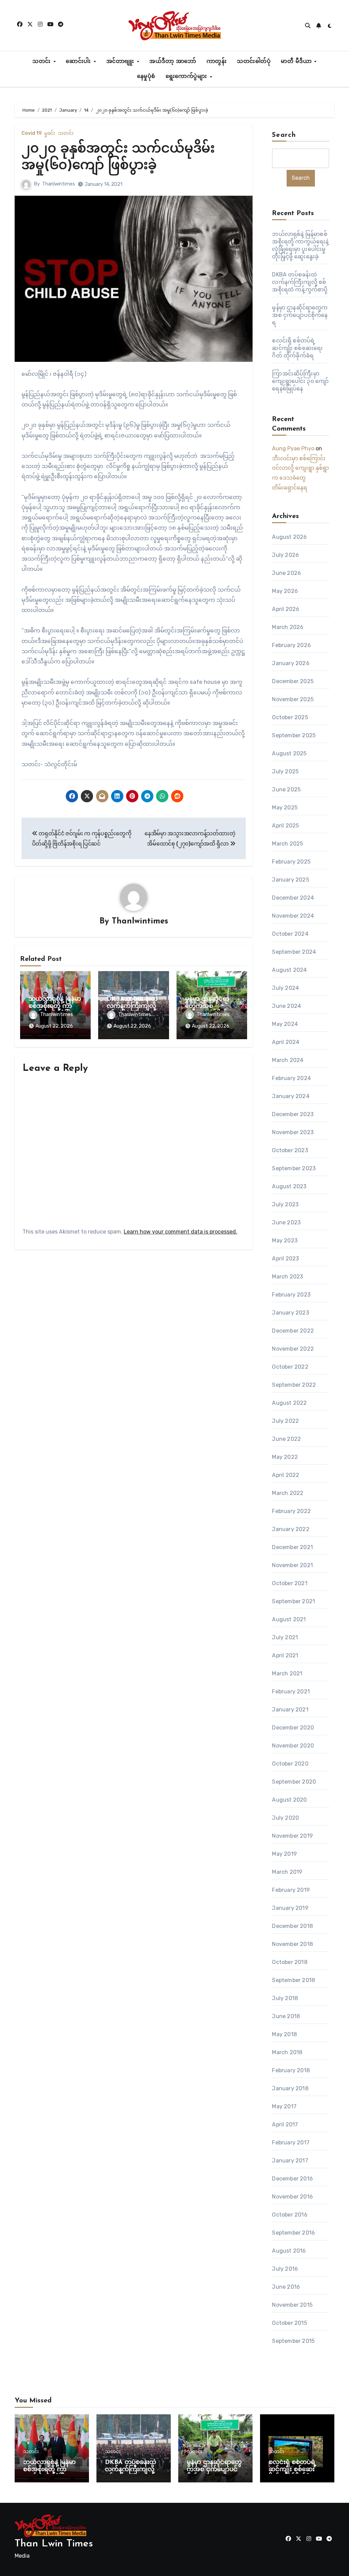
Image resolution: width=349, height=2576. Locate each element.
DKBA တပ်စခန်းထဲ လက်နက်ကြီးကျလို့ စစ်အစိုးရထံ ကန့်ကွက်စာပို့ (300, 282)
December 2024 (293, 898)
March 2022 (288, 1493)
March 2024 (288, 1060)
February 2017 (291, 2143)
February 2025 (291, 862)
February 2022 (291, 1511)
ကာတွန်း (217, 62)
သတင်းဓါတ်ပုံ (254, 62)
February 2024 (291, 1078)
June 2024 (286, 1006)
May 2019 (284, 1854)
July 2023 (285, 1204)
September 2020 (294, 1782)
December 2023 (293, 1114)
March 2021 (287, 1673)
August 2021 (289, 1619)
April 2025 (285, 826)
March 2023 (287, 1277)
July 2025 (285, 771)
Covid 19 (32, 133)
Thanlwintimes (59, 184)
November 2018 (292, 1944)
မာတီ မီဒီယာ (297, 62)
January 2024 (291, 1096)
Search (284, 135)
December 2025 (293, 681)
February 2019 (291, 1890)
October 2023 (290, 1150)
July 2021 (285, 1637)
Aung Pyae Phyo (293, 448)
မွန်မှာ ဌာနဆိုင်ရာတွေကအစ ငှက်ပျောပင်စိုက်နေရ (212, 1007)
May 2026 (285, 591)
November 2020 (293, 1746)
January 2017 (290, 2161)
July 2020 (285, 1818)
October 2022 (290, 1367)
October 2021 (290, 1583)
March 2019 (287, 1872)
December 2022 (293, 1331)
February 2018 (291, 2070)
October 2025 (290, 717)
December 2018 (292, 1926)
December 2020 (293, 1728)
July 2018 (285, 1998)
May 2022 (285, 1457)
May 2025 (285, 808)
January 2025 (290, 880)
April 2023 (285, 1259)
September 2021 (293, 1601)
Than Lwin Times (54, 2544)
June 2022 (286, 1439)
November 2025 (293, 699)
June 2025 (286, 790)
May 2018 (284, 2034)
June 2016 (286, 2287)
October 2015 (289, 2323)
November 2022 (293, 1349)
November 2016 (292, 2197)
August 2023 (289, 1186)
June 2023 (286, 1222)
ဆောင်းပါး (79, 62)
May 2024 (285, 1024)
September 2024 (294, 952)
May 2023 (285, 1241)
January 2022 (291, 1529)
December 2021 (292, 1547)
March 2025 (287, 844)
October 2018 (290, 1962)
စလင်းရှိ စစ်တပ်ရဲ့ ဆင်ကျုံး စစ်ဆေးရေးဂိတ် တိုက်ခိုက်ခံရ (297, 348)
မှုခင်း (50, 133)
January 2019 (290, 1908)
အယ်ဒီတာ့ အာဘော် (173, 62)
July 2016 (285, 2269)
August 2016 (289, 2251)
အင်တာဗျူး (121, 62)
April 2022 (286, 1475)
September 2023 (294, 1168)
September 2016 (293, 2233)
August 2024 (289, 970)
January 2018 (290, 2088)
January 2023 (290, 1313)
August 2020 (289, 1800)
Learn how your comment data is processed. (180, 1232)
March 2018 (287, 2052)
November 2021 (292, 1565)
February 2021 (291, 1692)
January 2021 (290, 1710)
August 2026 (289, 537)
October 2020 (290, 1764)
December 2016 (292, 2179)
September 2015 (293, 2341)
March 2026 (288, 627)
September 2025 (294, 735)
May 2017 (284, 2106)
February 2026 (291, 645)
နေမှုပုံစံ (146, 77)
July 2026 (285, 555)
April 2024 (286, 1042)
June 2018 (286, 2016)
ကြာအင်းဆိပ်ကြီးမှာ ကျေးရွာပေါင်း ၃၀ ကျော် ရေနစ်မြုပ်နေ (300, 381)
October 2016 (290, 2215)
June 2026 (286, 573)
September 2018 (293, 1980)
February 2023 (291, 1295)
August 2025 (289, 753)
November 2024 (293, 916)
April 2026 (286, 609)
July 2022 (285, 1421)
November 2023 (293, 1132)
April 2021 (285, 1655)
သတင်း (42, 62)
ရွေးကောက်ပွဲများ (187, 77)
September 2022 (294, 1385)
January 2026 (291, 663)
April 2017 (285, 2124)
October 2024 (290, 934)
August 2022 (289, 1403)
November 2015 (292, 2305)
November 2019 (292, 1836)
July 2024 (285, 988)
